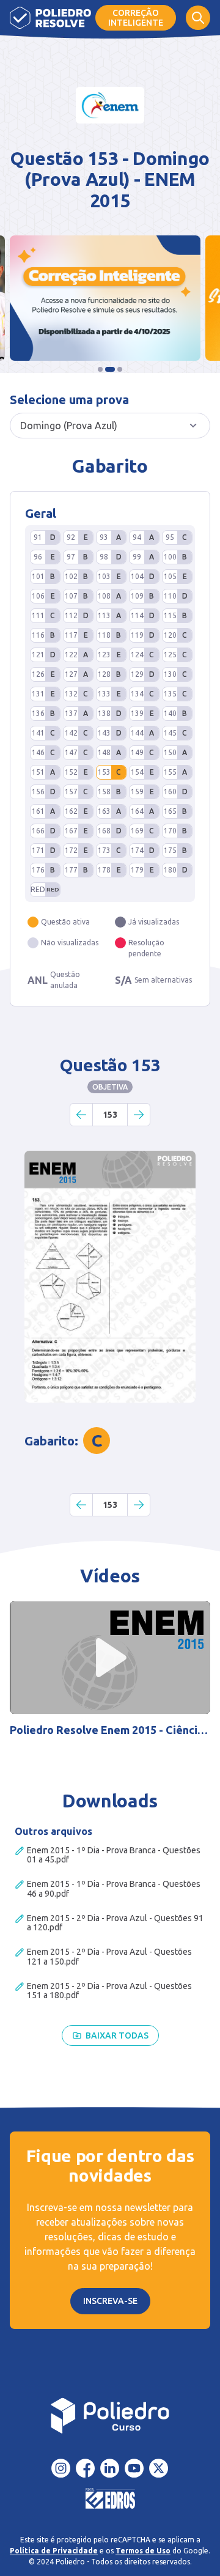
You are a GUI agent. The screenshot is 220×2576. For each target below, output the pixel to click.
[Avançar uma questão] (139, 1115)
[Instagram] (61, 2468)
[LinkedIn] (110, 2468)
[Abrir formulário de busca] (198, 18)
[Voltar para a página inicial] (110, 2416)
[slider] (44, 1701)
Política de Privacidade (54, 2551)
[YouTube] (134, 2468)
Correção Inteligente (136, 18)
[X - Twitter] (159, 2468)
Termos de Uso (143, 2551)
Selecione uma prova (69, 400)
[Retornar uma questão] (81, 1115)
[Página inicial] (50, 18)
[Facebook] (86, 2468)
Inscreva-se (110, 2301)
